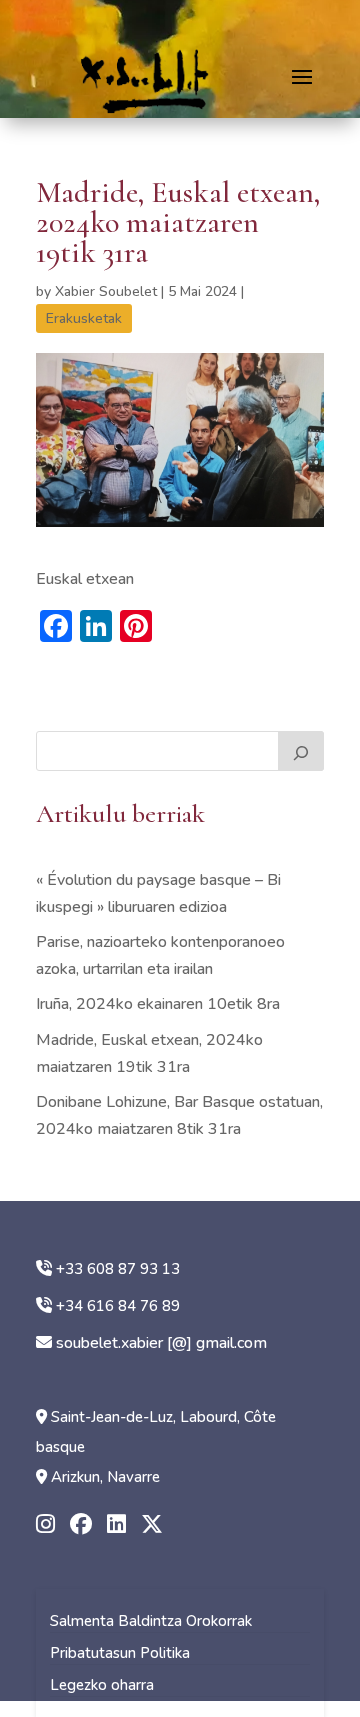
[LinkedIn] (116, 1525)
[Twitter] (152, 1525)
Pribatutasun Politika (120, 1653)
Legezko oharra (102, 1685)
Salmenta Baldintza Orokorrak (151, 1621)
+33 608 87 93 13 (118, 1269)
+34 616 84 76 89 (118, 1306)
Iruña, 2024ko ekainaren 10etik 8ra (158, 1004)
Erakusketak (84, 318)
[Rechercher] (301, 751)
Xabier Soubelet (106, 291)
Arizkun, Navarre (105, 1477)
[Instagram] (45, 1525)
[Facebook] (81, 1525)
